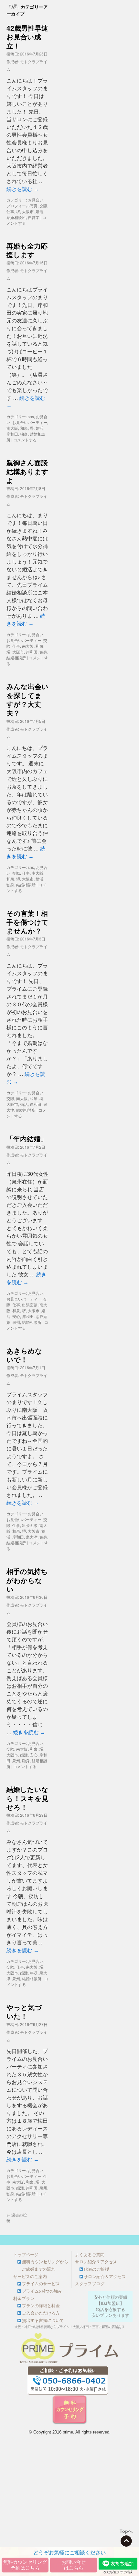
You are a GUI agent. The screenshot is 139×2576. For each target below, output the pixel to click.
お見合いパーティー (30, 422)
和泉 (24, 428)
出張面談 (30, 1305)
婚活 (39, 211)
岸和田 (12, 434)
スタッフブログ (90, 2284)
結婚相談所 (16, 217)
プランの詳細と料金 (41, 2306)
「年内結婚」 (27, 1138)
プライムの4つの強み (42, 2291)
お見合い (36, 200)
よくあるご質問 (90, 2255)
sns (31, 416)
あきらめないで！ (24, 1355)
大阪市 (28, 211)
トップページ (26, 2255)
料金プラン (24, 2299)
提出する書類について (43, 2321)
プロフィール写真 (22, 206)
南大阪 (12, 428)
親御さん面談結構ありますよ (27, 471)
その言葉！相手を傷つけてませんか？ (27, 922)
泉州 (16, 1322)
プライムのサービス (41, 2284)
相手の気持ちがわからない (27, 1580)
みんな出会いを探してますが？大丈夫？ (27, 699)
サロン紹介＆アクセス (96, 2262)
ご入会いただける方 (41, 2313)
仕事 (10, 211)
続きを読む (23, 189)
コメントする (25, 440)
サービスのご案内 (30, 2277)
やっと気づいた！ (24, 2011)
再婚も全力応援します (27, 250)
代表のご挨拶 (96, 2269)
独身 (24, 434)
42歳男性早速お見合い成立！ (27, 37)
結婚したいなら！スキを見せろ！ (27, 1798)
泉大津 (32, 1537)
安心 (16, 1316)
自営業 (34, 217)
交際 (43, 206)
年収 (34, 1973)
